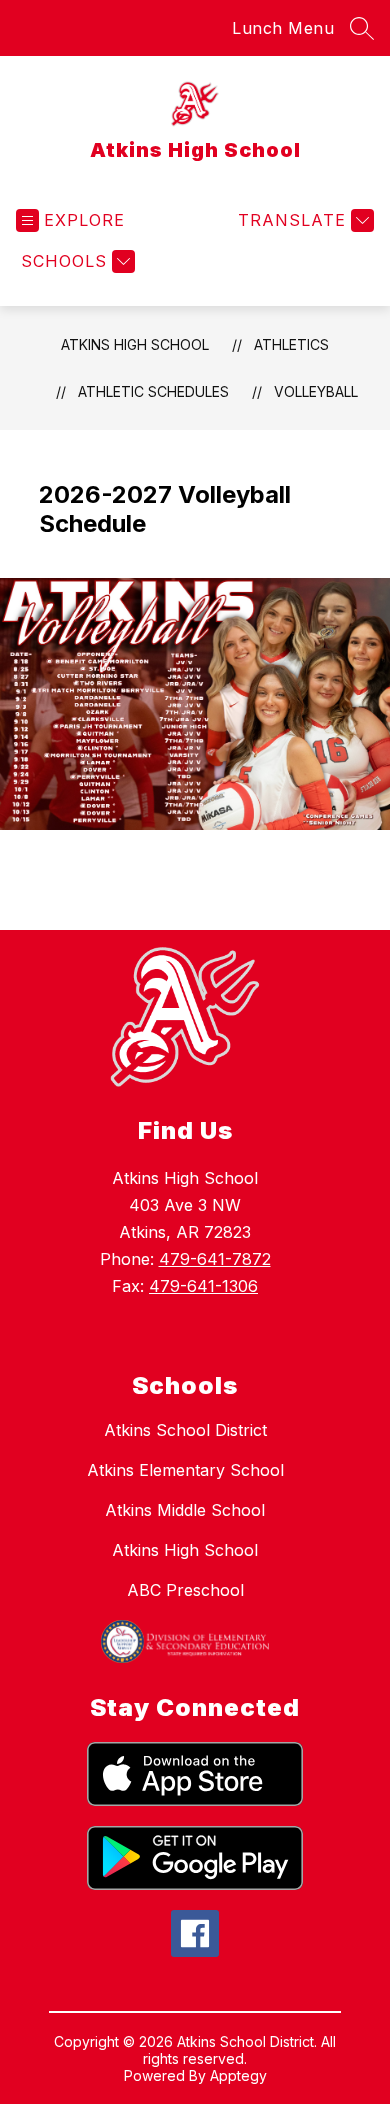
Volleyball (316, 391)
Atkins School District (185, 1430)
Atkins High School (135, 344)
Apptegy (238, 2075)
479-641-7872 (215, 1259)
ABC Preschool (185, 1590)
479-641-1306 (203, 1286)
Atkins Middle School (185, 1510)
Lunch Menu (283, 28)
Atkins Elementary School (185, 1470)
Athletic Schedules (153, 391)
